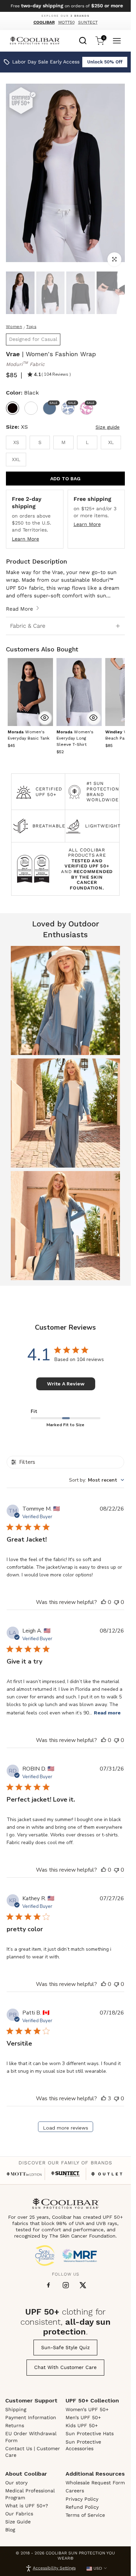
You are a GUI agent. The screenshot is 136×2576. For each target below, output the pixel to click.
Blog (10, 2530)
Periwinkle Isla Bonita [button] (71, 403)
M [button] (63, 442)
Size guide (108, 427)
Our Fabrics (19, 2514)
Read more (107, 1713)
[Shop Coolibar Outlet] (107, 2174)
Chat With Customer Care (65, 2367)
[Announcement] (65, 6)
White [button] (31, 408)
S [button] (40, 442)
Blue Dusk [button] (53, 403)
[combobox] (83, 40)
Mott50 (66, 22)
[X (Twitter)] (83, 2285)
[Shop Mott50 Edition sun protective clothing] (24, 2174)
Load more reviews (66, 2128)
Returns (15, 2425)
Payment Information (31, 2417)
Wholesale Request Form (95, 2483)
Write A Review (66, 1384)
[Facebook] (48, 2285)
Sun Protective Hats (90, 2433)
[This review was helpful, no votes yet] (104, 1602)
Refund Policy (82, 2507)
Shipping (16, 2409)
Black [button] (13, 408)
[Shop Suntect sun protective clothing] (65, 2174)
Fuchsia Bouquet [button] (90, 403)
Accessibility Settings (54, 2568)
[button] (75, 738)
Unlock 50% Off (105, 62)
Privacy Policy (82, 2499)
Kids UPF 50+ (82, 2425)
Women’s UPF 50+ (87, 2409)
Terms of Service (85, 2515)
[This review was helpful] (104, 2099)
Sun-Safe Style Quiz (65, 2347)
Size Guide (18, 2522)
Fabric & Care (28, 626)
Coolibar (44, 22)
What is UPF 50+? (27, 2506)
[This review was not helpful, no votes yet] (116, 1602)
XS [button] (16, 442)
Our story (16, 2483)
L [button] (87, 442)
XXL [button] (16, 459)
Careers (75, 2491)
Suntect (88, 22)
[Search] (83, 40)
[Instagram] (66, 2285)
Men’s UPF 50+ (83, 2417)
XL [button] (111, 442)
